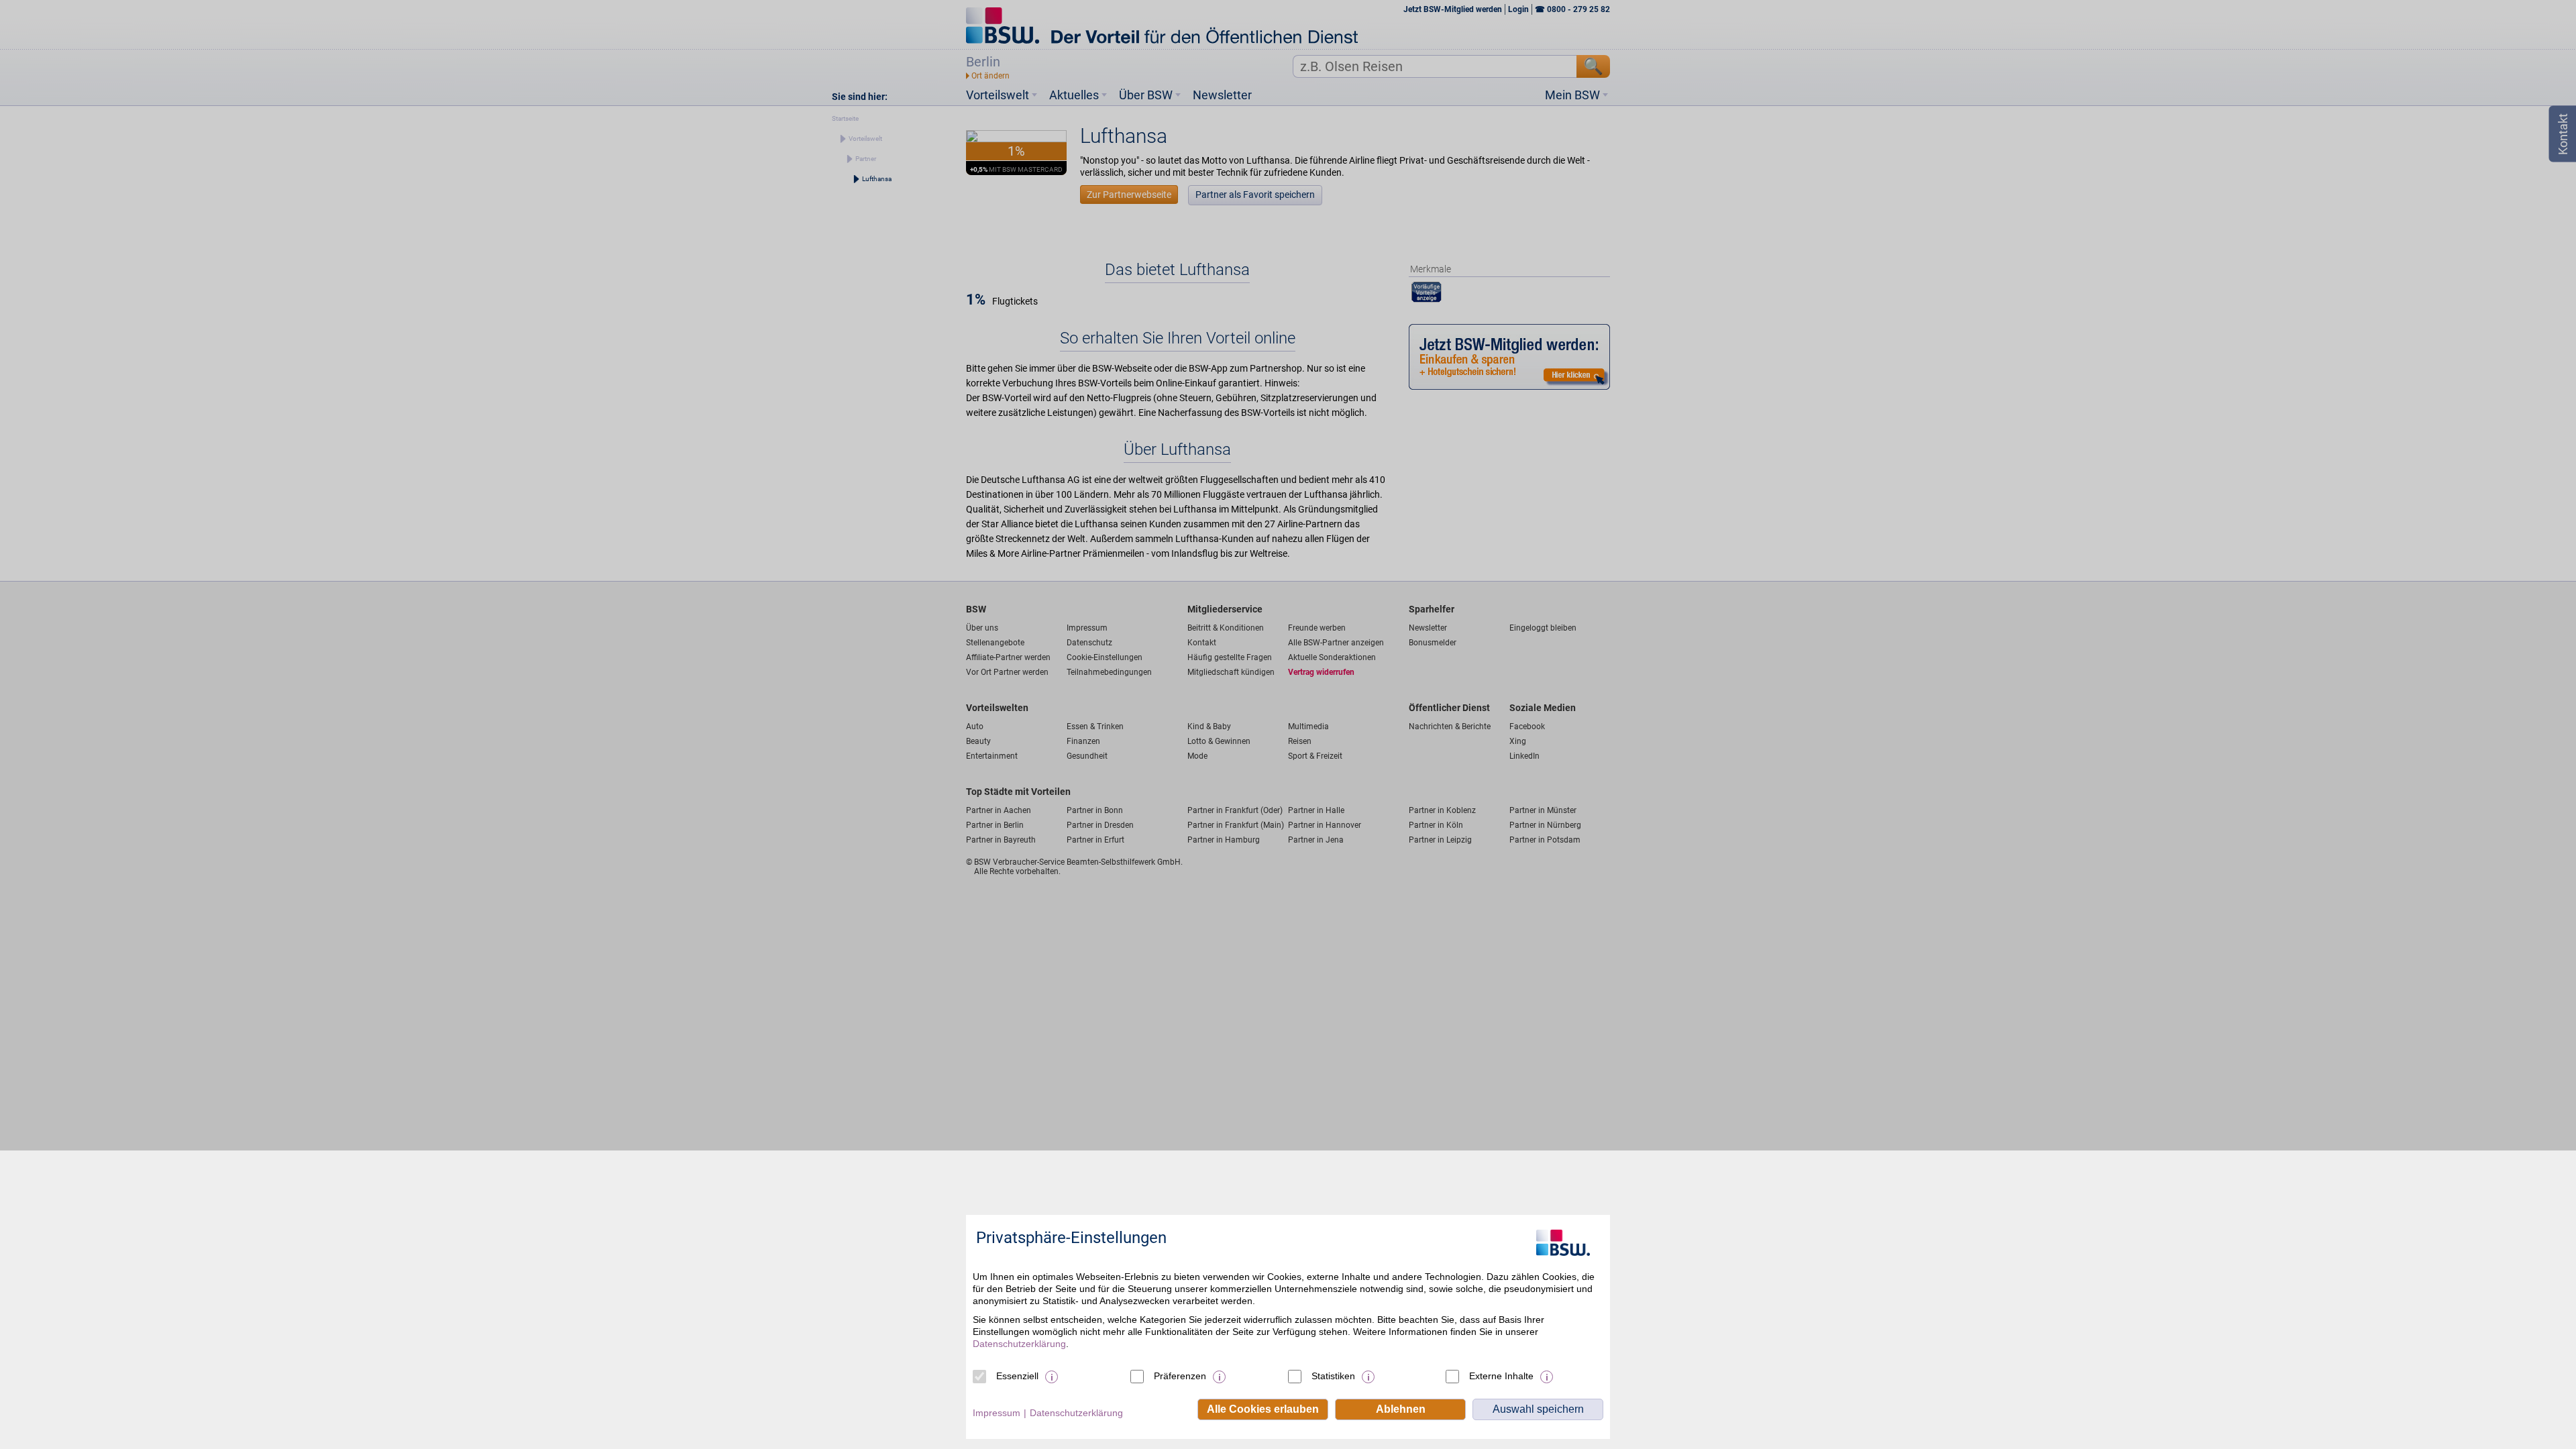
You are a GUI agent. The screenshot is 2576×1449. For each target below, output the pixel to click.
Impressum (997, 1413)
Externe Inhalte (1501, 1376)
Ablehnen (1401, 1409)
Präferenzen (1180, 1376)
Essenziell (1017, 1376)
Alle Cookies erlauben (1263, 1409)
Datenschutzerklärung (1019, 1344)
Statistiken (1333, 1376)
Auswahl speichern (1538, 1409)
